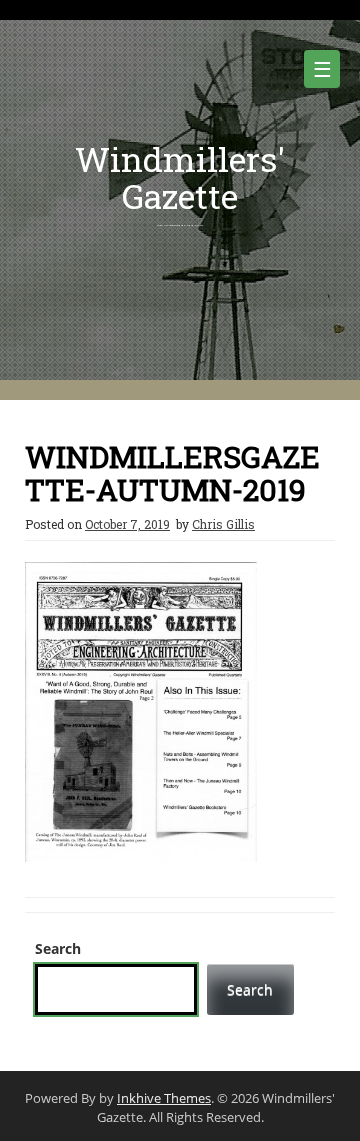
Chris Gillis (223, 524)
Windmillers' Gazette (180, 177)
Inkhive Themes (164, 1098)
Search (58, 948)
